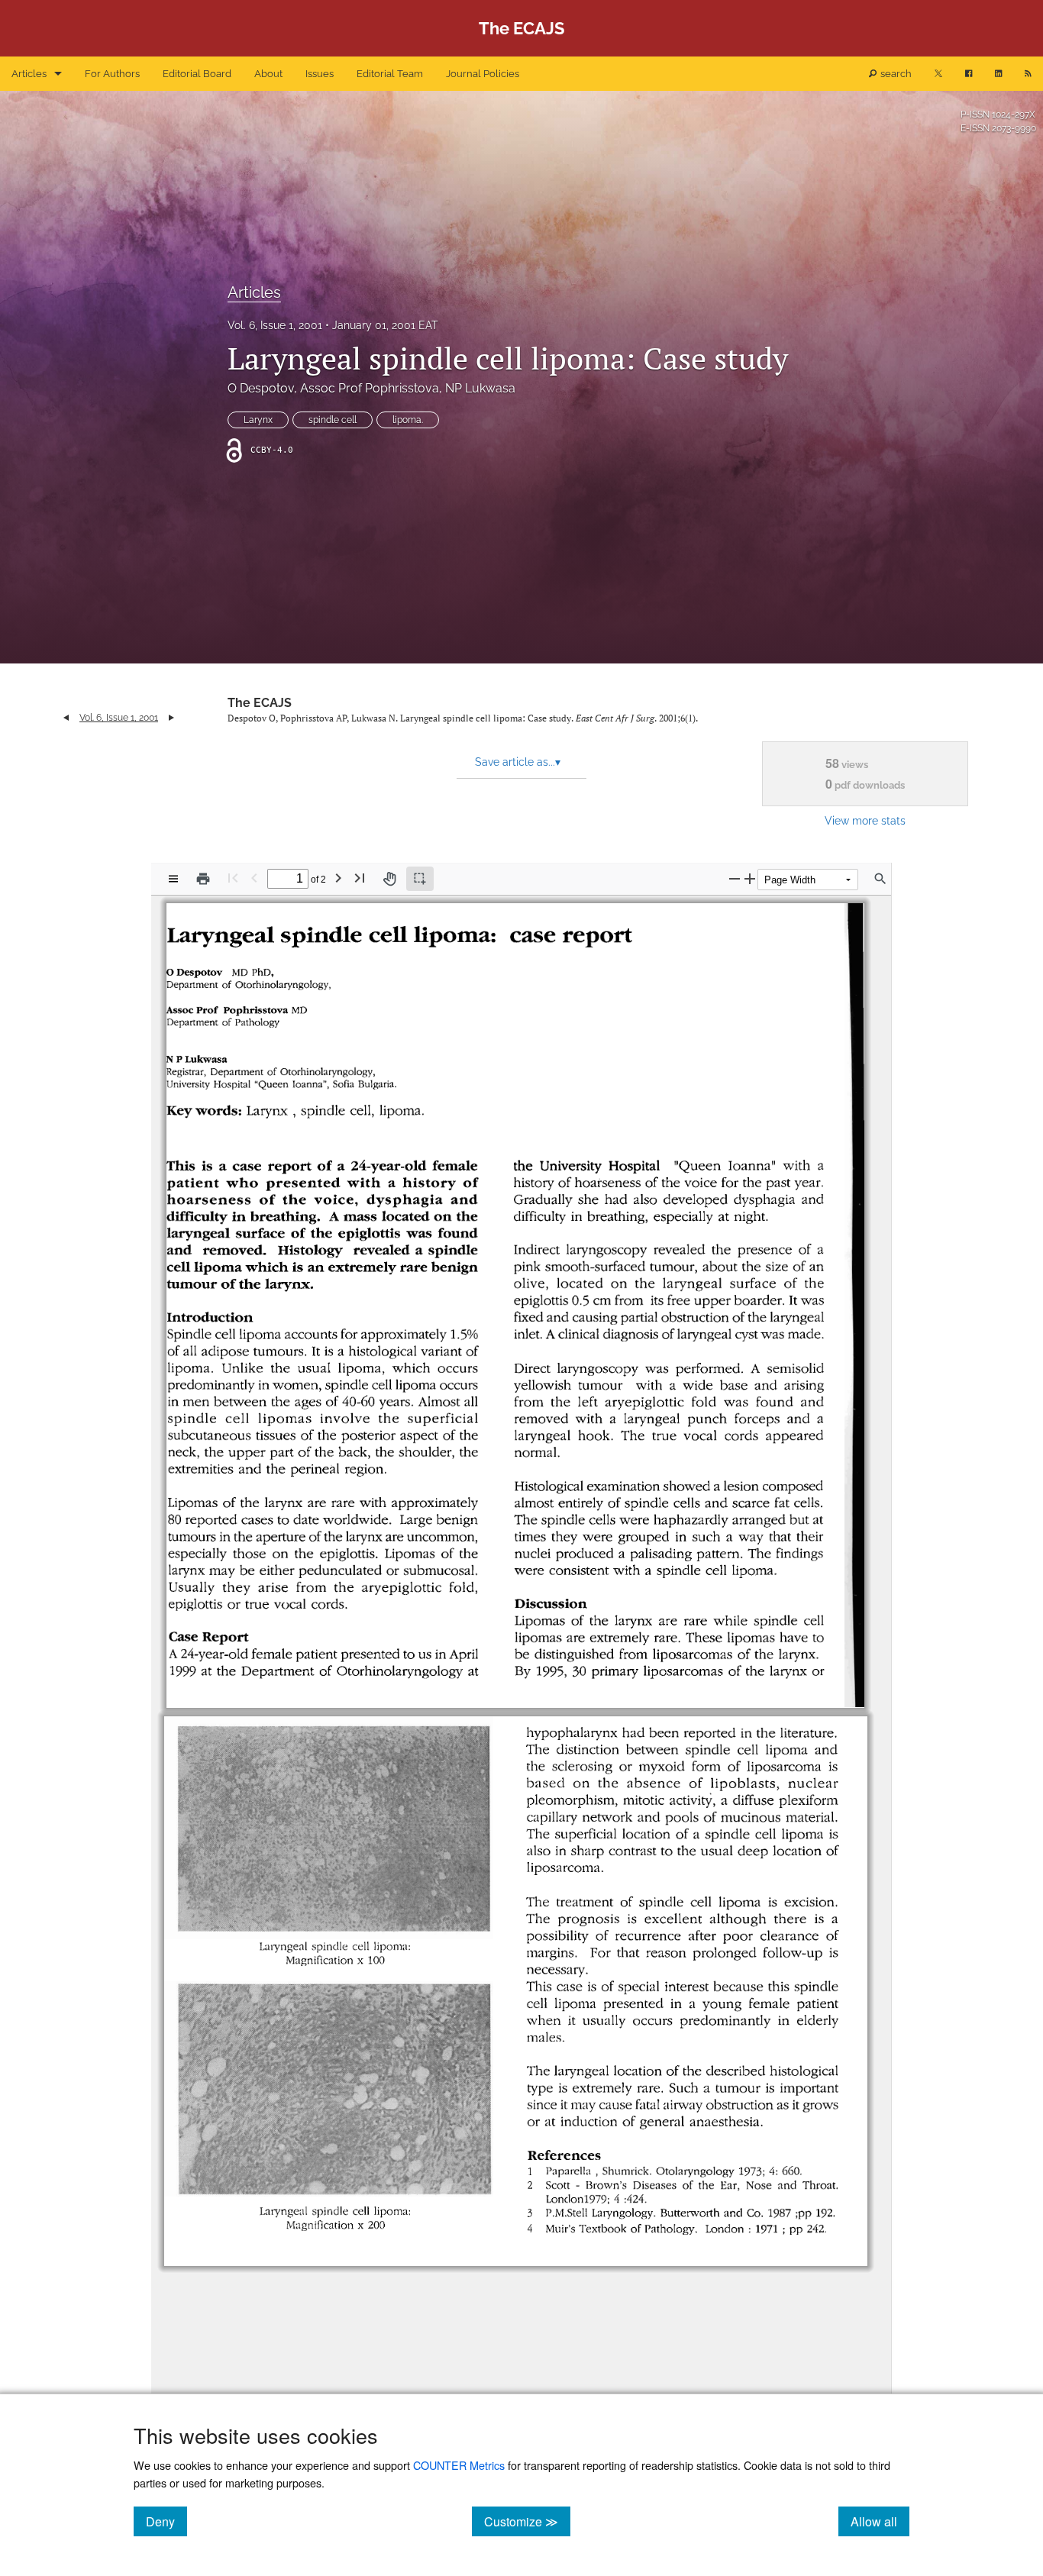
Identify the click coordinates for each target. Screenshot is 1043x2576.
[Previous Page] (254, 878)
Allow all (880, 2521)
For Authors (112, 74)
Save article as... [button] (518, 762)
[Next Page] (338, 878)
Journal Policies (483, 74)
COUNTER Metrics (459, 2465)
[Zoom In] (750, 878)
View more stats (865, 820)
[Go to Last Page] (360, 878)
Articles (29, 74)
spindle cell (333, 420)
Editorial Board (197, 74)
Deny (166, 2521)
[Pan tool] (389, 879)
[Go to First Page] (233, 878)
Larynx (258, 420)
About (268, 74)
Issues (320, 74)
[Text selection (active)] (420, 879)
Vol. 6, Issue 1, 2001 (275, 325)
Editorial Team (390, 74)
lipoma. (408, 420)
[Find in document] (880, 879)
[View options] (173, 879)
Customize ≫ (527, 2521)
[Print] (203, 879)
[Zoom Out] (735, 878)
